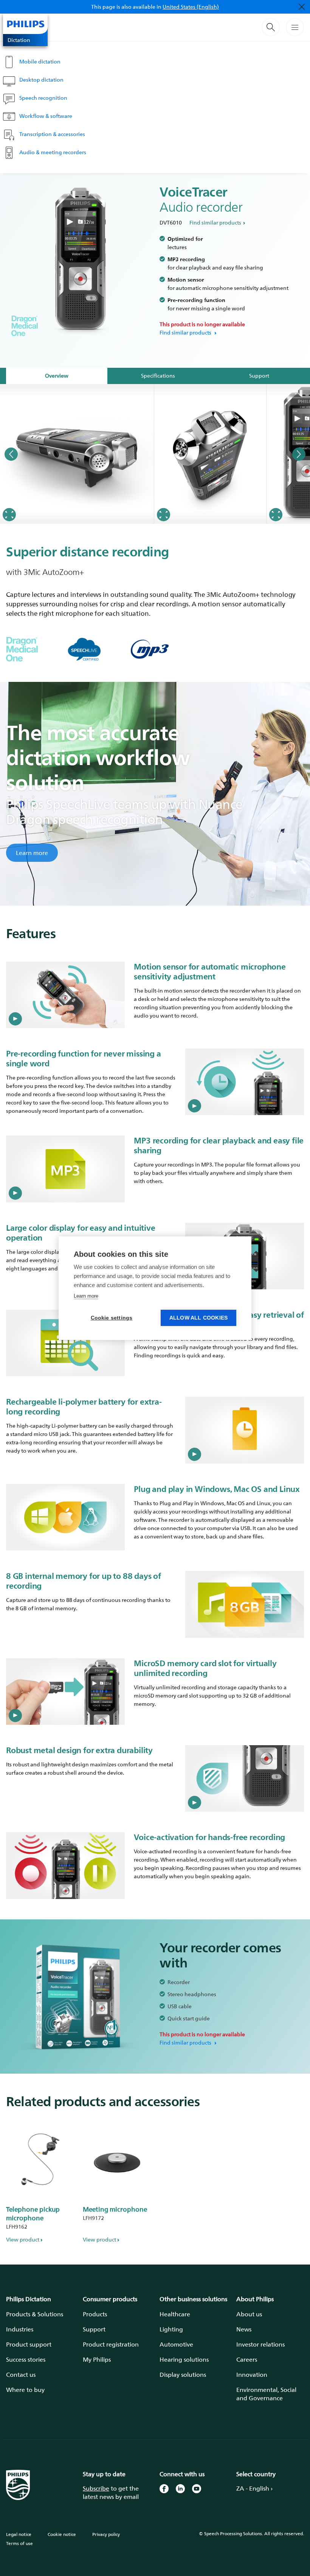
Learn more (32, 853)
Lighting (171, 2329)
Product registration (111, 2344)
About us (249, 2314)
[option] (77, 454)
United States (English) (191, 7)
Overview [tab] (57, 376)
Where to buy (25, 2390)
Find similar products (215, 222)
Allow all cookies (198, 1318)
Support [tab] (259, 376)
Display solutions (183, 2375)
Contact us (21, 2375)
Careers (247, 2359)
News (244, 2329)
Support (94, 2329)
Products (95, 2314)
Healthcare (175, 2314)
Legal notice (19, 2534)
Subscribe (96, 2488)
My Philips (97, 2359)
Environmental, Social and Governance (266, 2394)
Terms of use (19, 2543)
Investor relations (260, 2344)
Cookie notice (62, 2534)
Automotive (176, 2344)
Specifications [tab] (158, 376)
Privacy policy (106, 2534)
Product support (29, 2344)
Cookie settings (112, 1318)
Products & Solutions (35, 2314)
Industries (20, 2329)
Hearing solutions (184, 2359)
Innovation (252, 2375)
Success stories (26, 2359)
